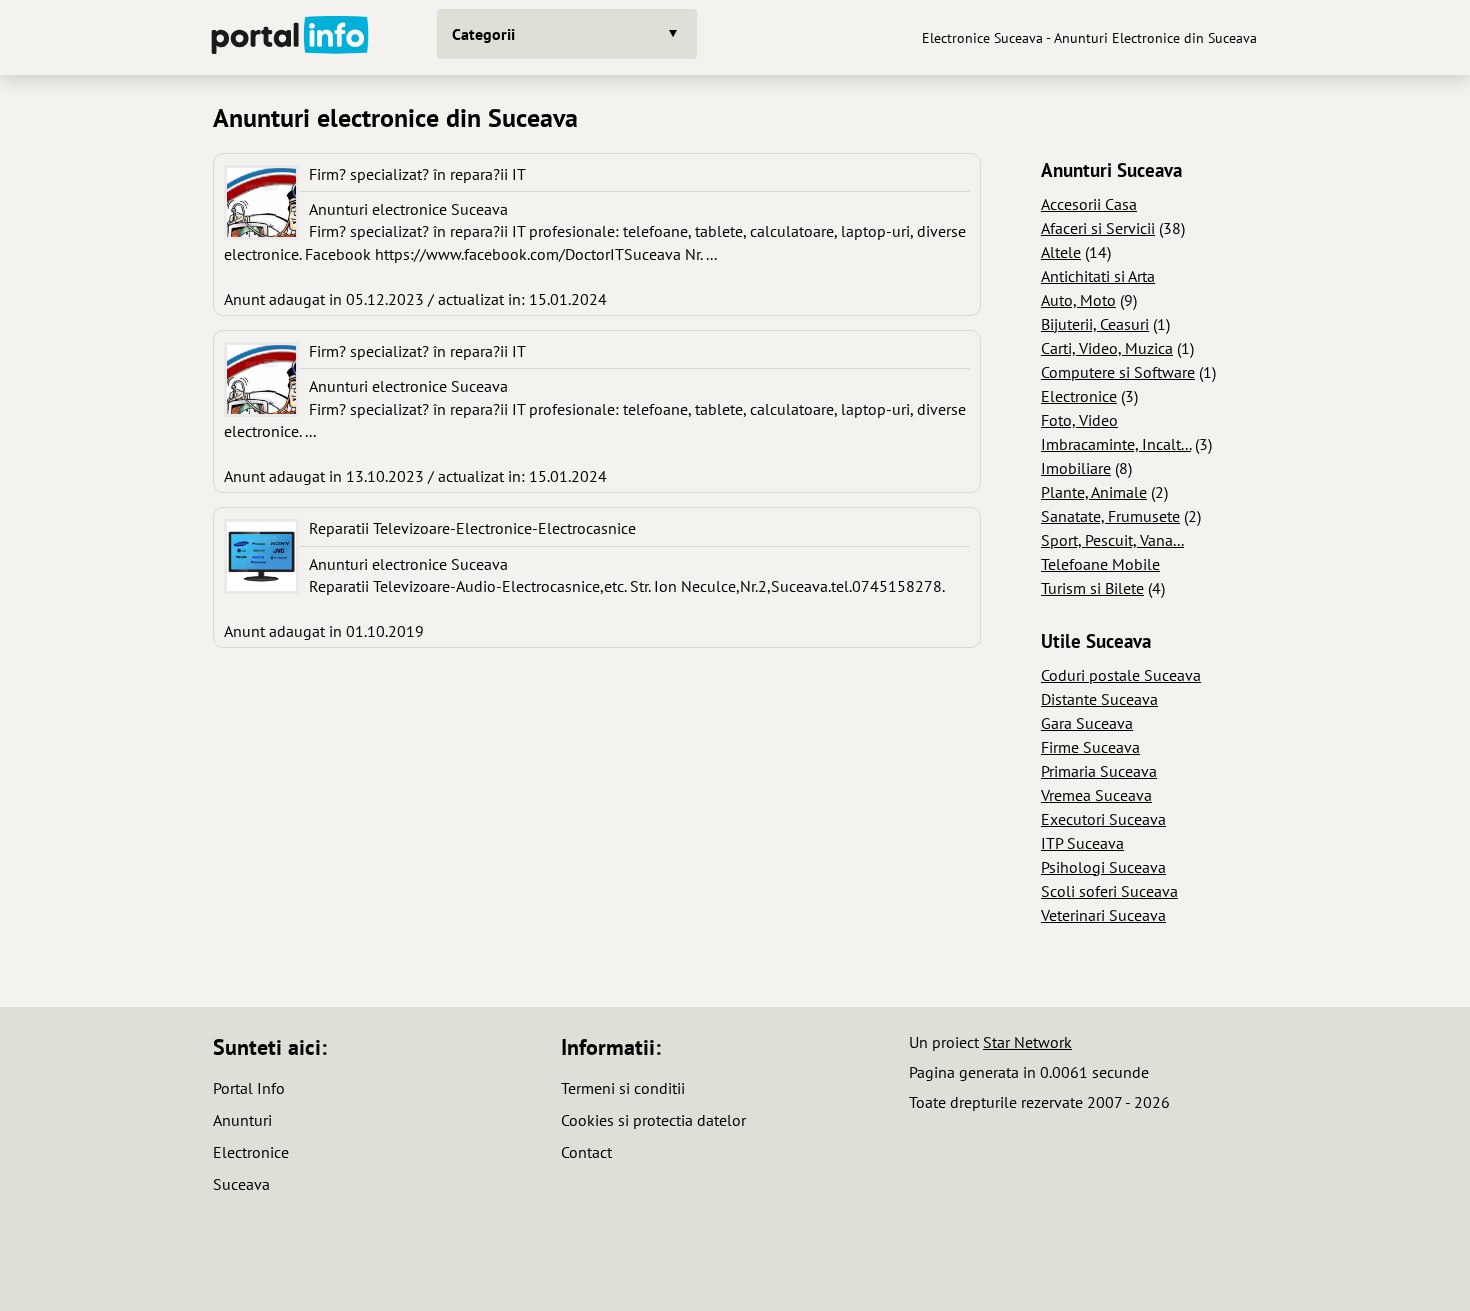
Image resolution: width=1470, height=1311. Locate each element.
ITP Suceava (1082, 843)
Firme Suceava (1090, 747)
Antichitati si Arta (1098, 276)
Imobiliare (1076, 468)
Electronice (1079, 396)
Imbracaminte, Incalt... (1116, 444)
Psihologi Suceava (1103, 867)
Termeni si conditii (623, 1088)
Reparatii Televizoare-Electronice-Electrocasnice (472, 528)
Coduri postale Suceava (1121, 675)
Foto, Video (1079, 420)
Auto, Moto (1078, 300)
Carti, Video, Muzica (1107, 348)
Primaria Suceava (1099, 771)
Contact (586, 1152)
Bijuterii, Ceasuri (1095, 324)
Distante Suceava (1099, 699)
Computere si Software (1118, 372)
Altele (1061, 252)
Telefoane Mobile (1100, 564)
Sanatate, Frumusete (1110, 516)
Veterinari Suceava (1103, 915)
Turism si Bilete (1092, 588)
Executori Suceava (1103, 819)
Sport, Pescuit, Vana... (1112, 540)
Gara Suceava (1087, 723)
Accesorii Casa (1089, 204)
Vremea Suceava (1096, 795)
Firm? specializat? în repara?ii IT (417, 174)
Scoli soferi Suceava (1109, 891)
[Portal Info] (290, 37)
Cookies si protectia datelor (653, 1120)
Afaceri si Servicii (1098, 228)
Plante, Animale (1094, 492)
